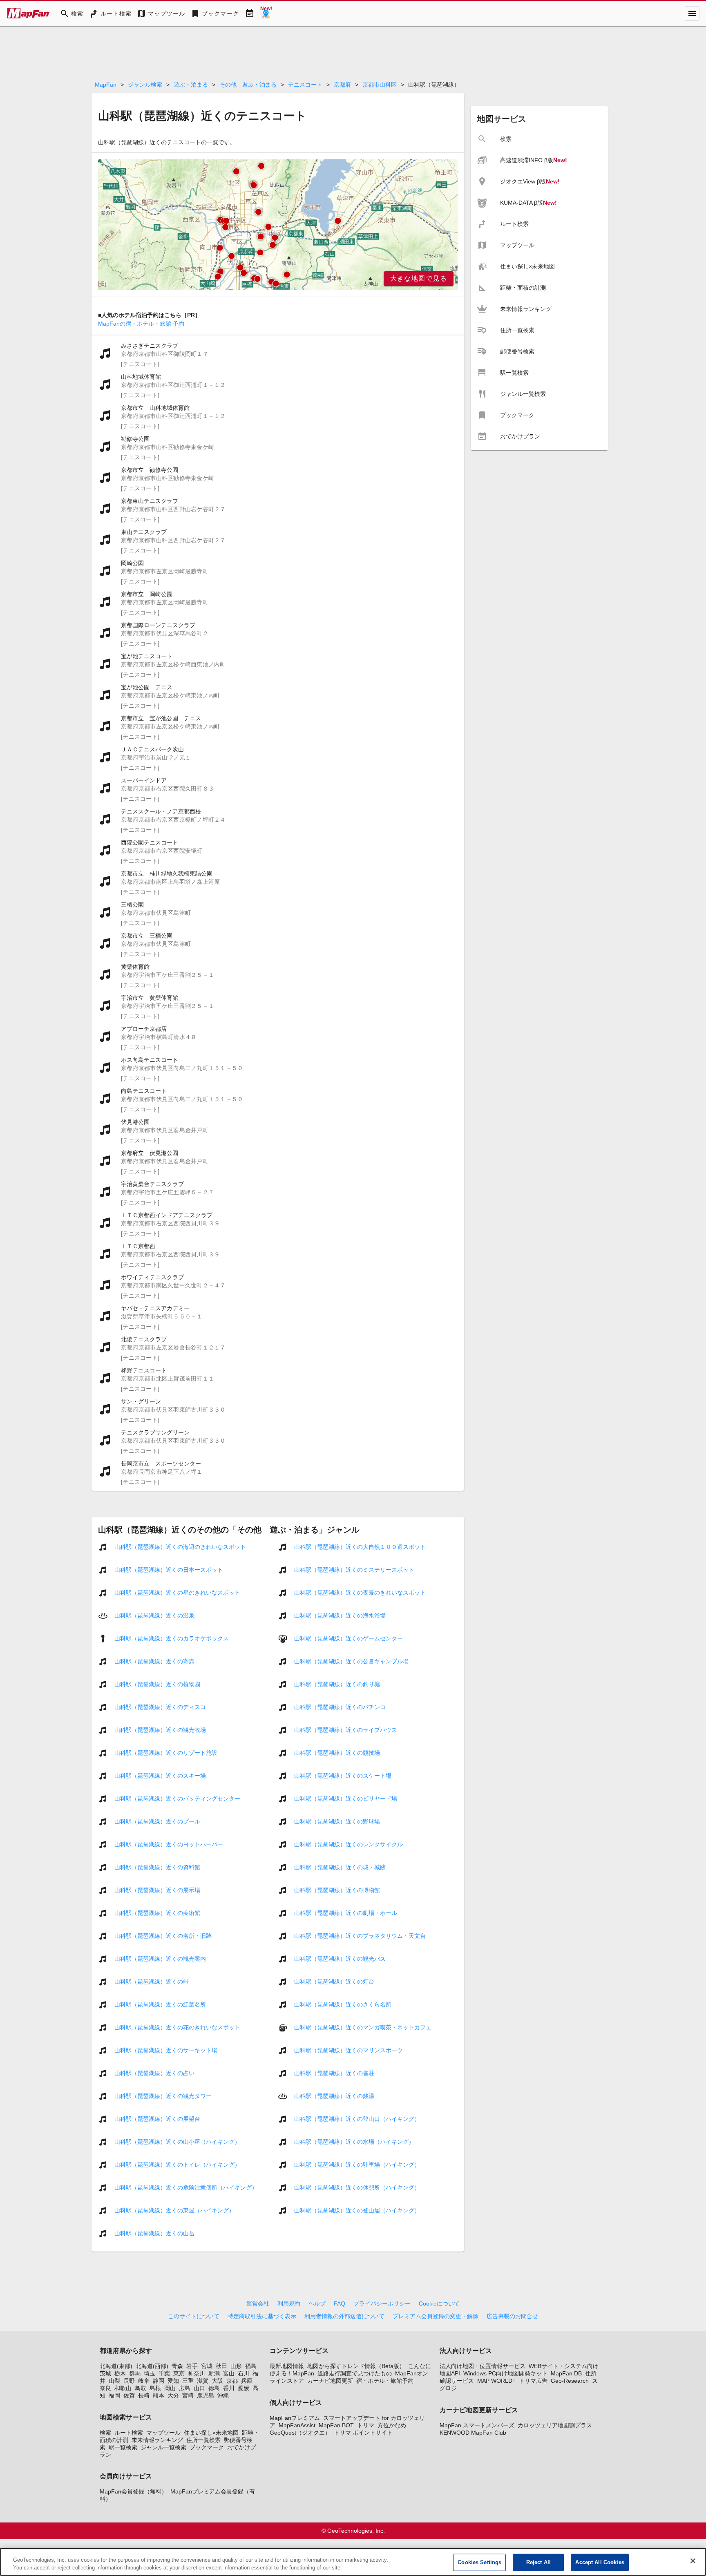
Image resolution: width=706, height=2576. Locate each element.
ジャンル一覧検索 (163, 2447)
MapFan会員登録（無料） (133, 2491)
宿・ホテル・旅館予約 (385, 2381)
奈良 (105, 2388)
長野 (129, 2381)
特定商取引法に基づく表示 (262, 2316)
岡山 (170, 2388)
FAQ (340, 2303)
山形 (236, 2366)
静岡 (159, 2381)
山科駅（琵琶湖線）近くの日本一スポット (169, 1570)
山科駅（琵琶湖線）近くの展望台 (157, 2119)
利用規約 (289, 2303)
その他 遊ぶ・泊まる (248, 85)
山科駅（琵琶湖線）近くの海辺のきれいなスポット (180, 1547)
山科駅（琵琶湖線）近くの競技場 (337, 1753)
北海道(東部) (116, 2366)
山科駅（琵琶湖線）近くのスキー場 (160, 1776)
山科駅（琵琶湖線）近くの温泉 (154, 1615)
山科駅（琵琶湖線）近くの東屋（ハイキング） (174, 2210)
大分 (173, 2395)
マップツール (163, 2433)
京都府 (342, 85)
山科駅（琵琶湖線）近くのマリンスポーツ (349, 2050)
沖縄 (223, 2395)
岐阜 (144, 2381)
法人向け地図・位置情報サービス (483, 2366)
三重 (188, 2381)
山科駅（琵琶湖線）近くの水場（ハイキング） (354, 2142)
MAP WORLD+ (496, 2381)
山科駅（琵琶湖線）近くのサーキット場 (166, 2050)
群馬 (135, 2373)
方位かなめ (392, 2425)
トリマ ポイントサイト (363, 2433)
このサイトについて (194, 2316)
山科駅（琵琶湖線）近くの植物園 (157, 1684)
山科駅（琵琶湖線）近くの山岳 (154, 2233)
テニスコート (305, 85)
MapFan (106, 85)
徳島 (214, 2388)
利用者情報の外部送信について (344, 2316)
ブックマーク (207, 2447)
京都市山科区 (380, 85)
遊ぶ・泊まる (191, 85)
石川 (244, 2373)
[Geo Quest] (266, 13)
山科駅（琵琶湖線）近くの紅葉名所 (160, 2004)
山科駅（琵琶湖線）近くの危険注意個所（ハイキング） (186, 2187)
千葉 (164, 2373)
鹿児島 (206, 2395)
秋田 (221, 2366)
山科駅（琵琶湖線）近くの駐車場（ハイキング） (357, 2165)
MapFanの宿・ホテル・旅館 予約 (141, 324)
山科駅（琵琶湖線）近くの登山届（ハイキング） (357, 2210)
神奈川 (197, 2373)
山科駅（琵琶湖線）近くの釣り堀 (337, 1684)
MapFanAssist (297, 2425)
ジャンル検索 (145, 85)
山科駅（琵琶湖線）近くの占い (154, 2073)
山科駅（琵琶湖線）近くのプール (157, 1821)
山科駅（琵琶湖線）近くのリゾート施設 (166, 1753)
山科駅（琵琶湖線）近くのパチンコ (340, 1707)
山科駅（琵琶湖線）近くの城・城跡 (340, 1867)
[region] (278, 225)
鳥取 (141, 2388)
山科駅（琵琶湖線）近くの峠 (152, 1982)
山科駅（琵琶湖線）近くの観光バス (340, 1959)
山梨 (114, 2381)
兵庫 (247, 2381)
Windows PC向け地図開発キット (505, 2373)
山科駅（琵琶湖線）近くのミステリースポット (354, 1570)
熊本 (159, 2395)
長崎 (144, 2395)
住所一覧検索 (203, 2440)
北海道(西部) (152, 2366)
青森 (177, 2366)
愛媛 (244, 2388)
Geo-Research (570, 2381)
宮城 (207, 2366)
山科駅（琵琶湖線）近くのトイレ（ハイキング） (177, 2165)
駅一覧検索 (123, 2447)
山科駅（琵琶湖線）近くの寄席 (154, 1661)
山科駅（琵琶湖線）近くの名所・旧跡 (163, 1936)
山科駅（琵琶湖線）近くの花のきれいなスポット (177, 2027)
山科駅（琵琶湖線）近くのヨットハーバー (169, 1844)
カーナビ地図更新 (330, 2381)
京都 (232, 2381)
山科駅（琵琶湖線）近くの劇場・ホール (346, 1913)
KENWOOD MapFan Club (473, 2433)
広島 (185, 2388)
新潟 (214, 2373)
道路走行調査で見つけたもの (355, 2373)
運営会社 (258, 2303)
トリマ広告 (533, 2381)
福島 (251, 2366)
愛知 (173, 2381)
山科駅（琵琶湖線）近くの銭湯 (334, 2096)
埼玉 (150, 2373)
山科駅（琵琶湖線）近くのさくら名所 (343, 2004)
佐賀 (129, 2395)
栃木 (120, 2373)
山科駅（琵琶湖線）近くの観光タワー (163, 2096)
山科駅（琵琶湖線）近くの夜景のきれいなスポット (360, 1593)
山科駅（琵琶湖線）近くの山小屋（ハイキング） (177, 2142)
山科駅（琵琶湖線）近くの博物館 (337, 1890)
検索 (105, 2433)
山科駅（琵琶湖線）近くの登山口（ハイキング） (357, 2119)
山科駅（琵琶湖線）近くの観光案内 (160, 1959)
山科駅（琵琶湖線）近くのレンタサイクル (349, 1844)
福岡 (114, 2395)
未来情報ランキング (157, 2440)
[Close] (693, 2561)
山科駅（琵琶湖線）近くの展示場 (157, 1890)
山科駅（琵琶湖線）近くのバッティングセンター (177, 1799)
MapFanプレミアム (295, 2418)
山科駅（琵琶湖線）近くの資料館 (157, 1867)
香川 (229, 2388)
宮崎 (188, 2395)
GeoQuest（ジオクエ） (300, 2433)
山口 (199, 2388)
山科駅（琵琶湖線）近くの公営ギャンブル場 (351, 1661)
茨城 (105, 2373)
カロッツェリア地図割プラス (555, 2425)
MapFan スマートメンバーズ (477, 2425)
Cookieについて (439, 2303)
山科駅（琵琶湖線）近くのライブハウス (346, 1730)
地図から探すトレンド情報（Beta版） (356, 2366)
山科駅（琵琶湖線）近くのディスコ (160, 1707)
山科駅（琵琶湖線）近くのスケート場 (343, 1776)
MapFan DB (566, 2373)
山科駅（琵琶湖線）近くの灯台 (334, 1982)
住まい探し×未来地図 (211, 2433)
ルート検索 (129, 2433)
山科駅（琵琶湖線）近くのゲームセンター (349, 1638)
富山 (229, 2373)
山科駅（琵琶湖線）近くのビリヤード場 (346, 1799)
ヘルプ (317, 2303)
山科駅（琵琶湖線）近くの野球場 (337, 1821)
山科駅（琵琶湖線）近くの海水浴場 (340, 1615)
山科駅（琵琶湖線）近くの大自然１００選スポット (360, 1547)
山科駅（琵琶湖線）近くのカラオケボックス (172, 1638)
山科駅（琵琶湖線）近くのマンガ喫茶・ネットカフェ (363, 2027)
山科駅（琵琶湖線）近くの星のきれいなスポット (177, 1593)
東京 (179, 2373)
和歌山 (123, 2388)
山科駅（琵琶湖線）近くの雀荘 (334, 2073)
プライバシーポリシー (382, 2303)
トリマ (366, 2425)
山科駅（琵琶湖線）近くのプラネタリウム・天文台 (360, 1936)
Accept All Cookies (600, 2562)
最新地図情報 (287, 2366)
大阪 (217, 2381)
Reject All (538, 2562)
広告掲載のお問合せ (512, 2316)
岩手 (192, 2366)
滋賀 (203, 2381)
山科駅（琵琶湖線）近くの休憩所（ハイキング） (357, 2187)
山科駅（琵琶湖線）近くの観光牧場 (160, 1730)
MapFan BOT (336, 2425)
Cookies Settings (479, 2562)
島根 (155, 2388)
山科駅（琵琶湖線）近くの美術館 (157, 1913)
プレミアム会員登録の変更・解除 (436, 2316)
